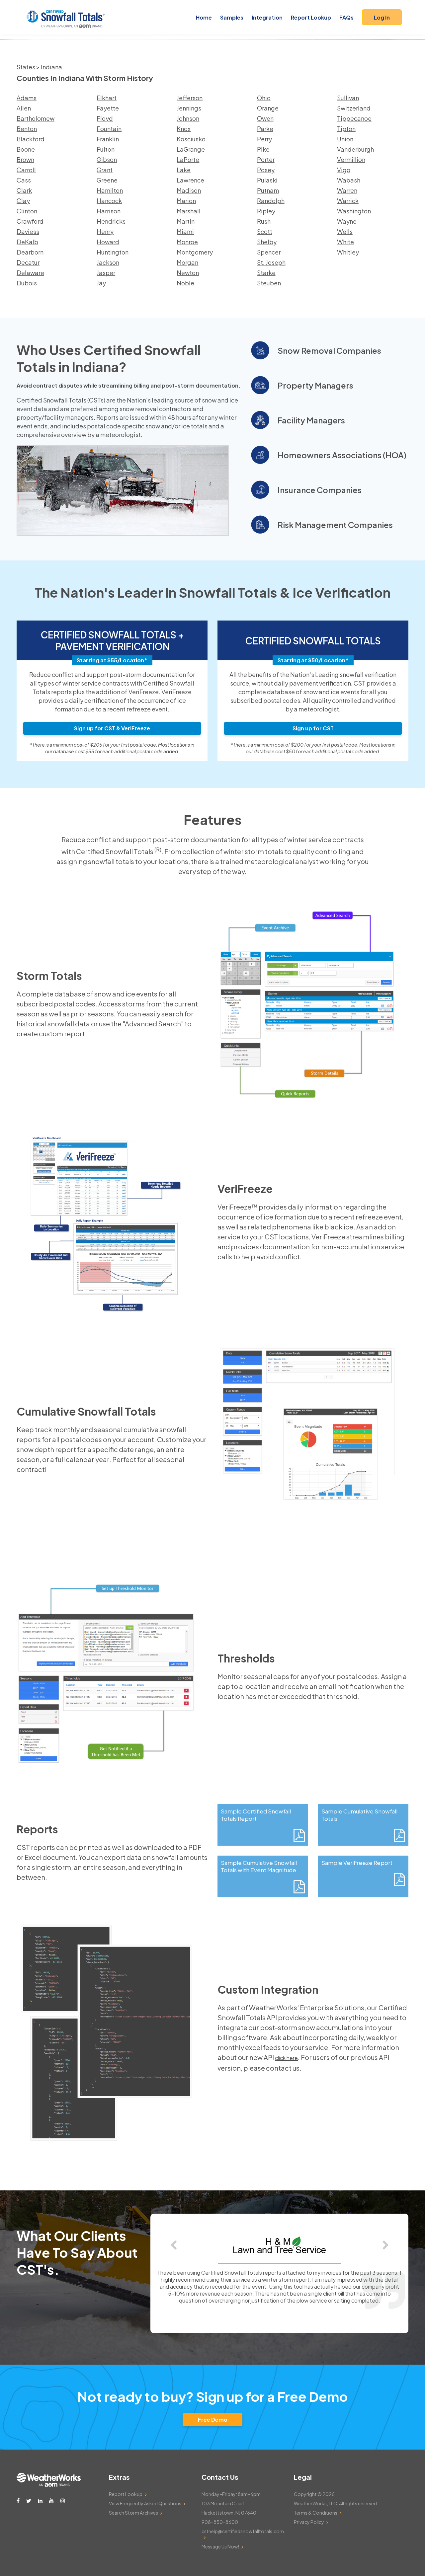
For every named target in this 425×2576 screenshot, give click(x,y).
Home (204, 17)
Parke (265, 129)
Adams (27, 98)
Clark (24, 190)
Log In (382, 17)
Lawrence (190, 180)
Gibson (107, 159)
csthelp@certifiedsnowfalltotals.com (243, 2531)
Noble (185, 283)
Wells (345, 231)
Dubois (27, 283)
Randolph (271, 201)
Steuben (269, 283)
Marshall (189, 211)
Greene (107, 180)
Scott (265, 231)
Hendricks (111, 221)
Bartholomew (36, 118)
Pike (263, 149)
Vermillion (351, 159)
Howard (108, 242)
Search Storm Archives (133, 2513)
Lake (184, 170)
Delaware (30, 273)
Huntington (113, 252)
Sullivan (348, 98)
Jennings (189, 108)
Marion (186, 201)
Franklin (108, 139)
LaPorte (188, 159)
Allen (24, 108)
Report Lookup (311, 17)
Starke (266, 273)
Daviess (28, 231)
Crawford (30, 221)
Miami (185, 231)
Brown (25, 159)
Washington (354, 211)
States (26, 67)
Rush (264, 221)
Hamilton (110, 190)
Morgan (187, 262)
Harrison (109, 211)
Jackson (108, 262)
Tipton (346, 129)
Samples (232, 17)
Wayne (347, 221)
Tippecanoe (354, 118)
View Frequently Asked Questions (145, 2503)
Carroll (26, 170)
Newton (188, 273)
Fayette (108, 108)
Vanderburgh (355, 149)
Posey (266, 170)
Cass (24, 180)
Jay (101, 283)
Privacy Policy (309, 2522)
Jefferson (190, 98)
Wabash (349, 180)
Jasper (106, 273)
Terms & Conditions (316, 2513)
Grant (105, 170)
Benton (27, 129)
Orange (268, 108)
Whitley (348, 252)
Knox (184, 129)
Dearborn (30, 252)
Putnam (268, 190)
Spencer (269, 252)
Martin (186, 221)
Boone (26, 149)
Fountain (109, 129)
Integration (267, 17)
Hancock (109, 201)
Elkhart (107, 98)
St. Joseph (271, 262)
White (345, 242)
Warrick (348, 201)
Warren (347, 190)
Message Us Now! (220, 2546)
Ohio (264, 98)
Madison (189, 190)
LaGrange (191, 149)
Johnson (188, 118)
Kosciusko (191, 139)
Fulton (106, 149)
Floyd (105, 118)
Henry (105, 231)
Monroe (187, 242)
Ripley (266, 211)
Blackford (31, 139)
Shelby (267, 242)
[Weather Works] (49, 2485)
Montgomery (195, 252)
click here (286, 2058)
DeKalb (27, 242)
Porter (266, 159)
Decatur (28, 262)
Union (345, 139)
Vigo (344, 170)
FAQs (346, 17)
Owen (265, 118)
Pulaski (267, 180)
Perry (264, 139)
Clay (23, 201)
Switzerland (354, 108)
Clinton (27, 211)
